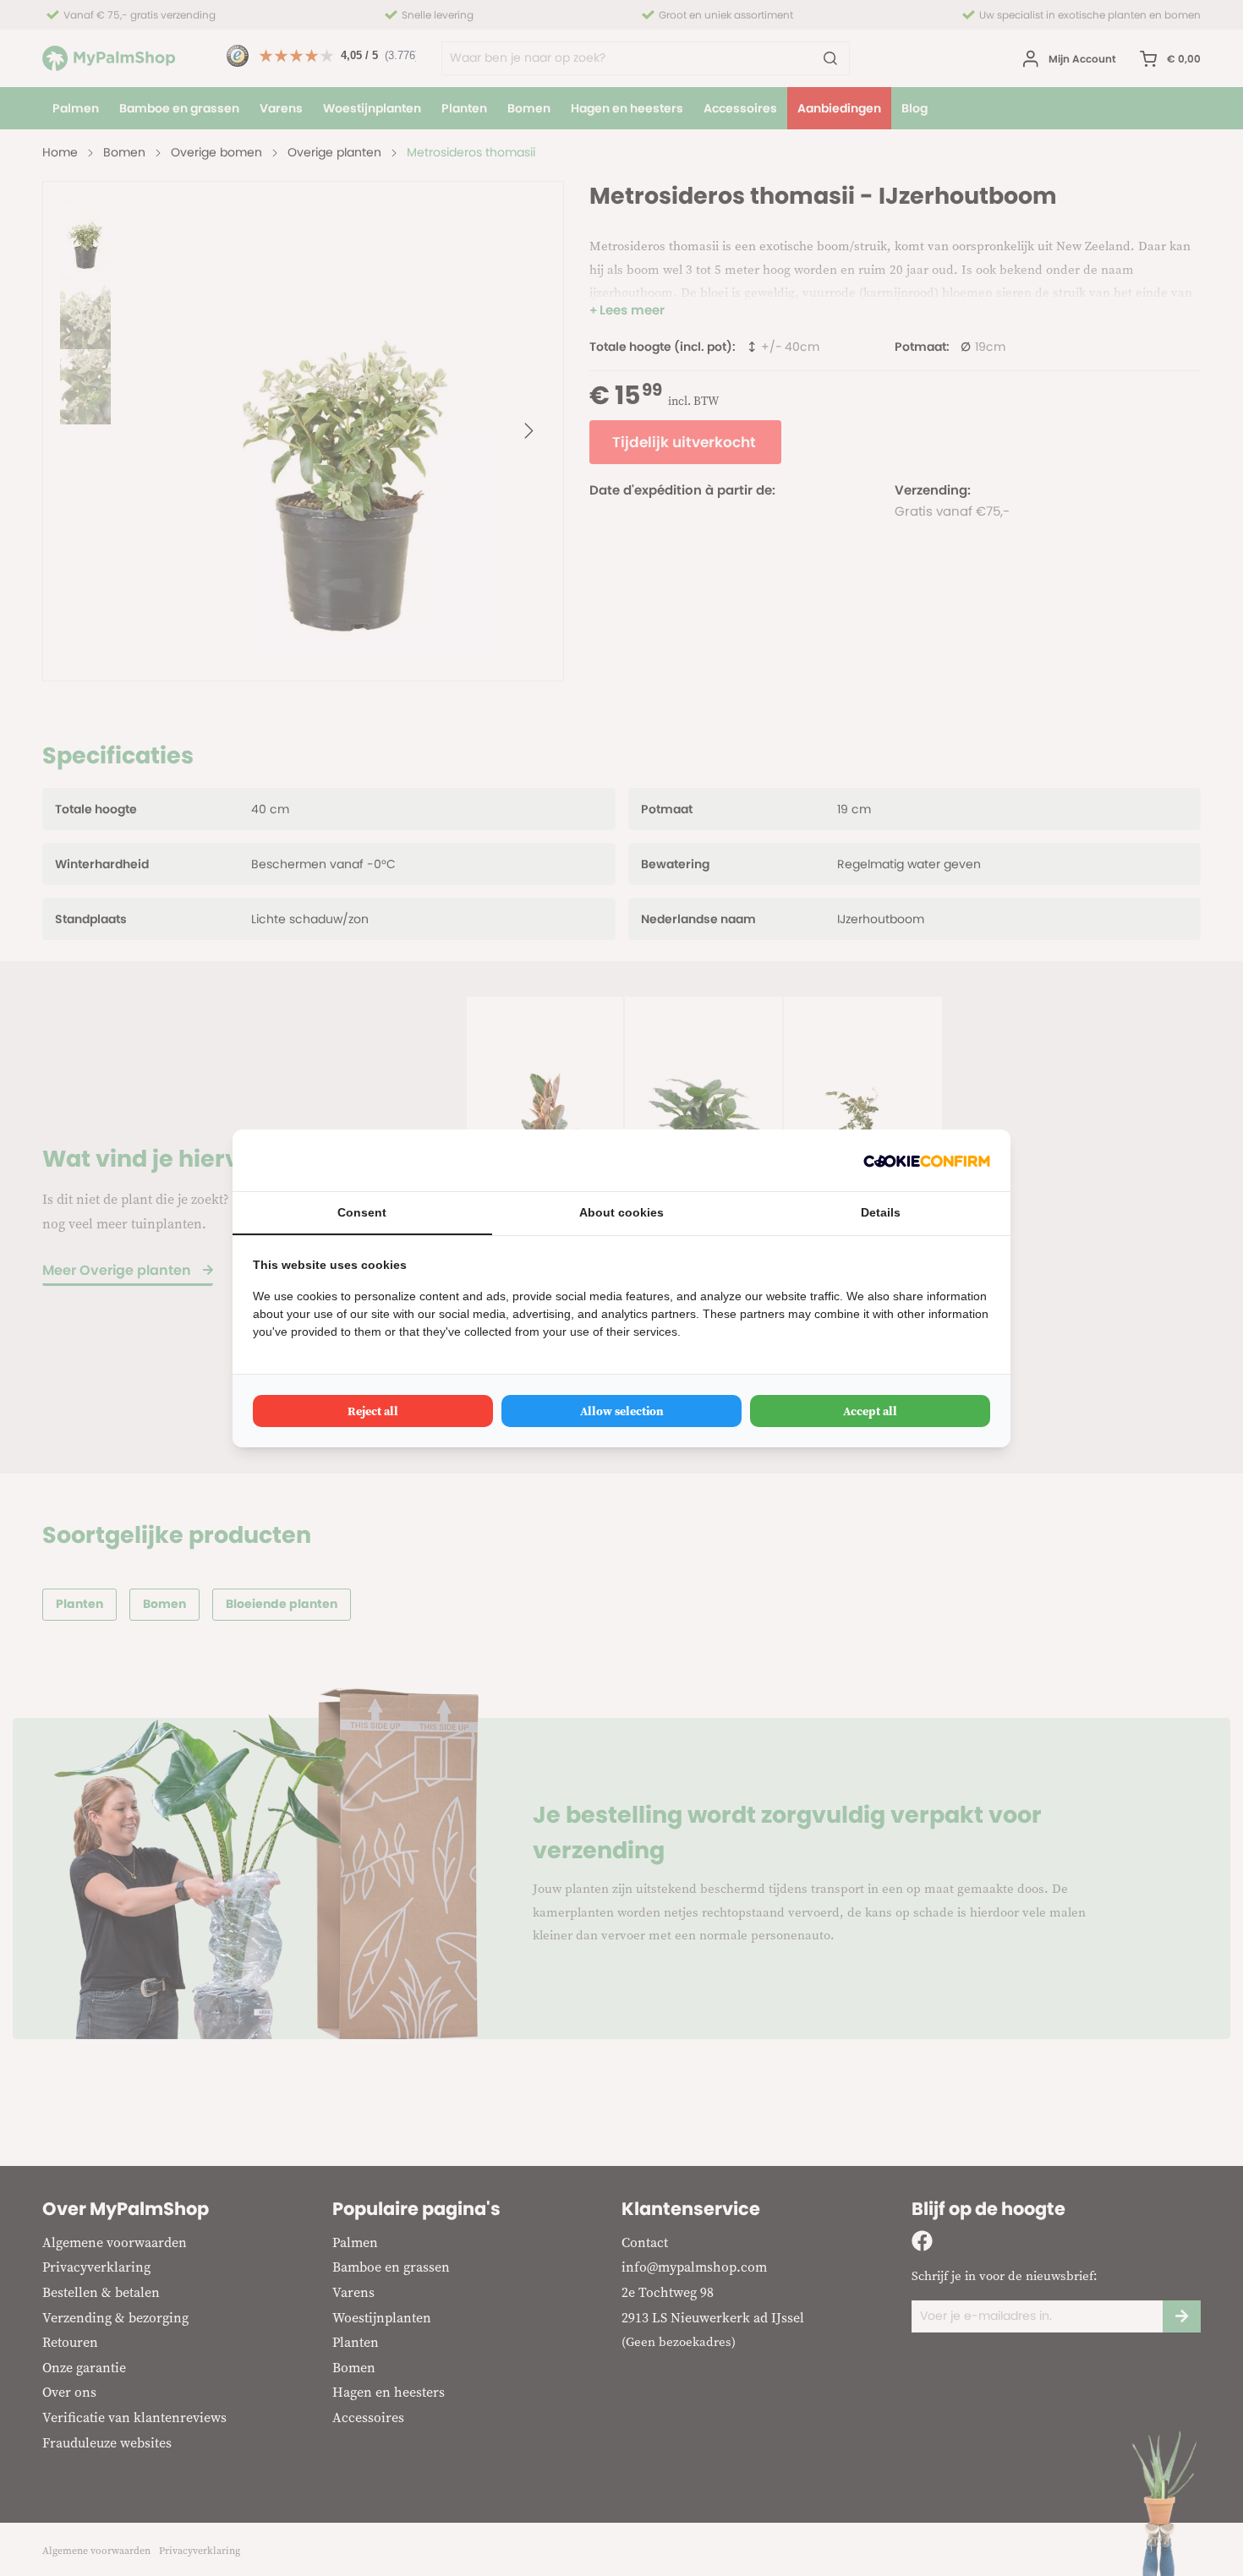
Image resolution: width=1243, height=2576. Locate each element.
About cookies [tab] (621, 1212)
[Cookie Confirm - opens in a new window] (927, 1160)
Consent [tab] (362, 1212)
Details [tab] (881, 1212)
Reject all (373, 1411)
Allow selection (622, 1411)
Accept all (870, 1411)
